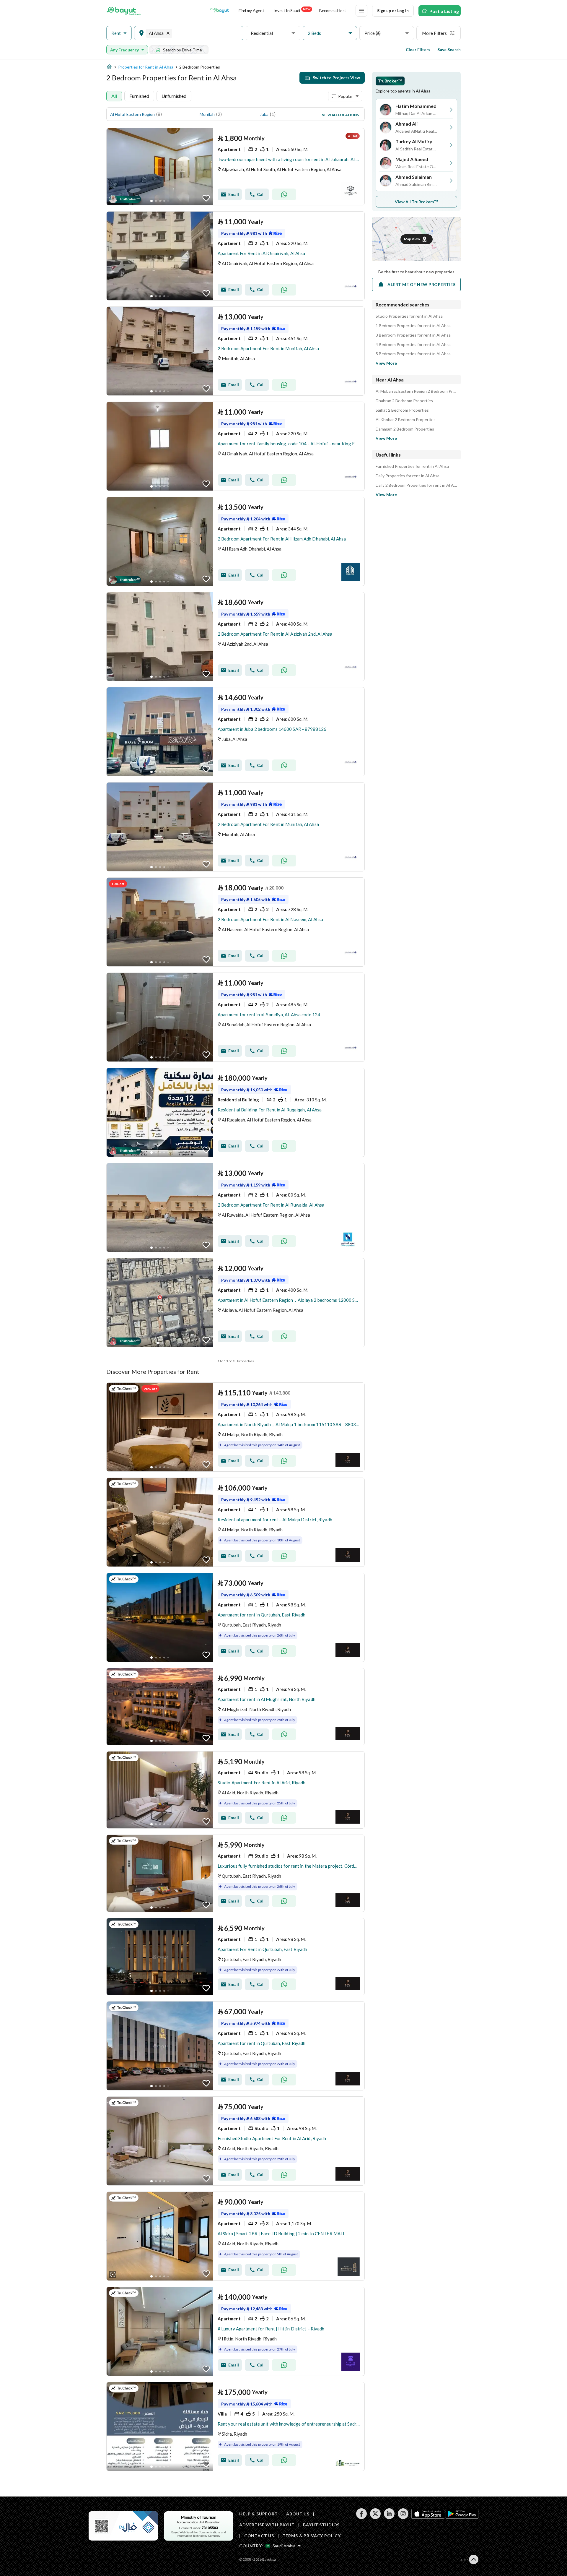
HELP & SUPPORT (259, 2514)
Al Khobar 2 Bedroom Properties (406, 420)
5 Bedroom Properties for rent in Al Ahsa (413, 354)
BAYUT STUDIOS (321, 2525)
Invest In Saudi (292, 10)
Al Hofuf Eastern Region (132, 114)
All (114, 96)
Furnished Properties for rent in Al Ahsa (412, 466)
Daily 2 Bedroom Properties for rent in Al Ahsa (416, 485)
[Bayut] (124, 11)
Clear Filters (418, 49)
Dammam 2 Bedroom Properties (405, 429)
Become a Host (333, 10)
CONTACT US (259, 2536)
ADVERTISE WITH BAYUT (267, 2525)
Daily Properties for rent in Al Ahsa (408, 476)
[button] (119, 33)
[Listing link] (236, 167)
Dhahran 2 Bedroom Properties (404, 401)
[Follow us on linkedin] (389, 2517)
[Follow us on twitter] (375, 2517)
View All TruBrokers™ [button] (417, 202)
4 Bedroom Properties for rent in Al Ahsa (413, 345)
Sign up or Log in (393, 10)
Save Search (449, 49)
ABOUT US (298, 2514)
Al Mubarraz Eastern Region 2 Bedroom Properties (416, 391)
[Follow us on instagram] (403, 2517)
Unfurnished (174, 96)
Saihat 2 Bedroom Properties (402, 410)
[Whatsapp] (284, 194)
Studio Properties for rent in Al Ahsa (409, 316)
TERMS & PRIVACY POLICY (312, 2536)
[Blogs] (220, 11)
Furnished (139, 96)
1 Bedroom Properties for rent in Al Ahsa (413, 326)
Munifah (207, 114)
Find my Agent (251, 10)
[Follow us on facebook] (361, 2517)
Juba (264, 114)
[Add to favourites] (206, 198)
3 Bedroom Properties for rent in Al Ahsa (413, 335)
